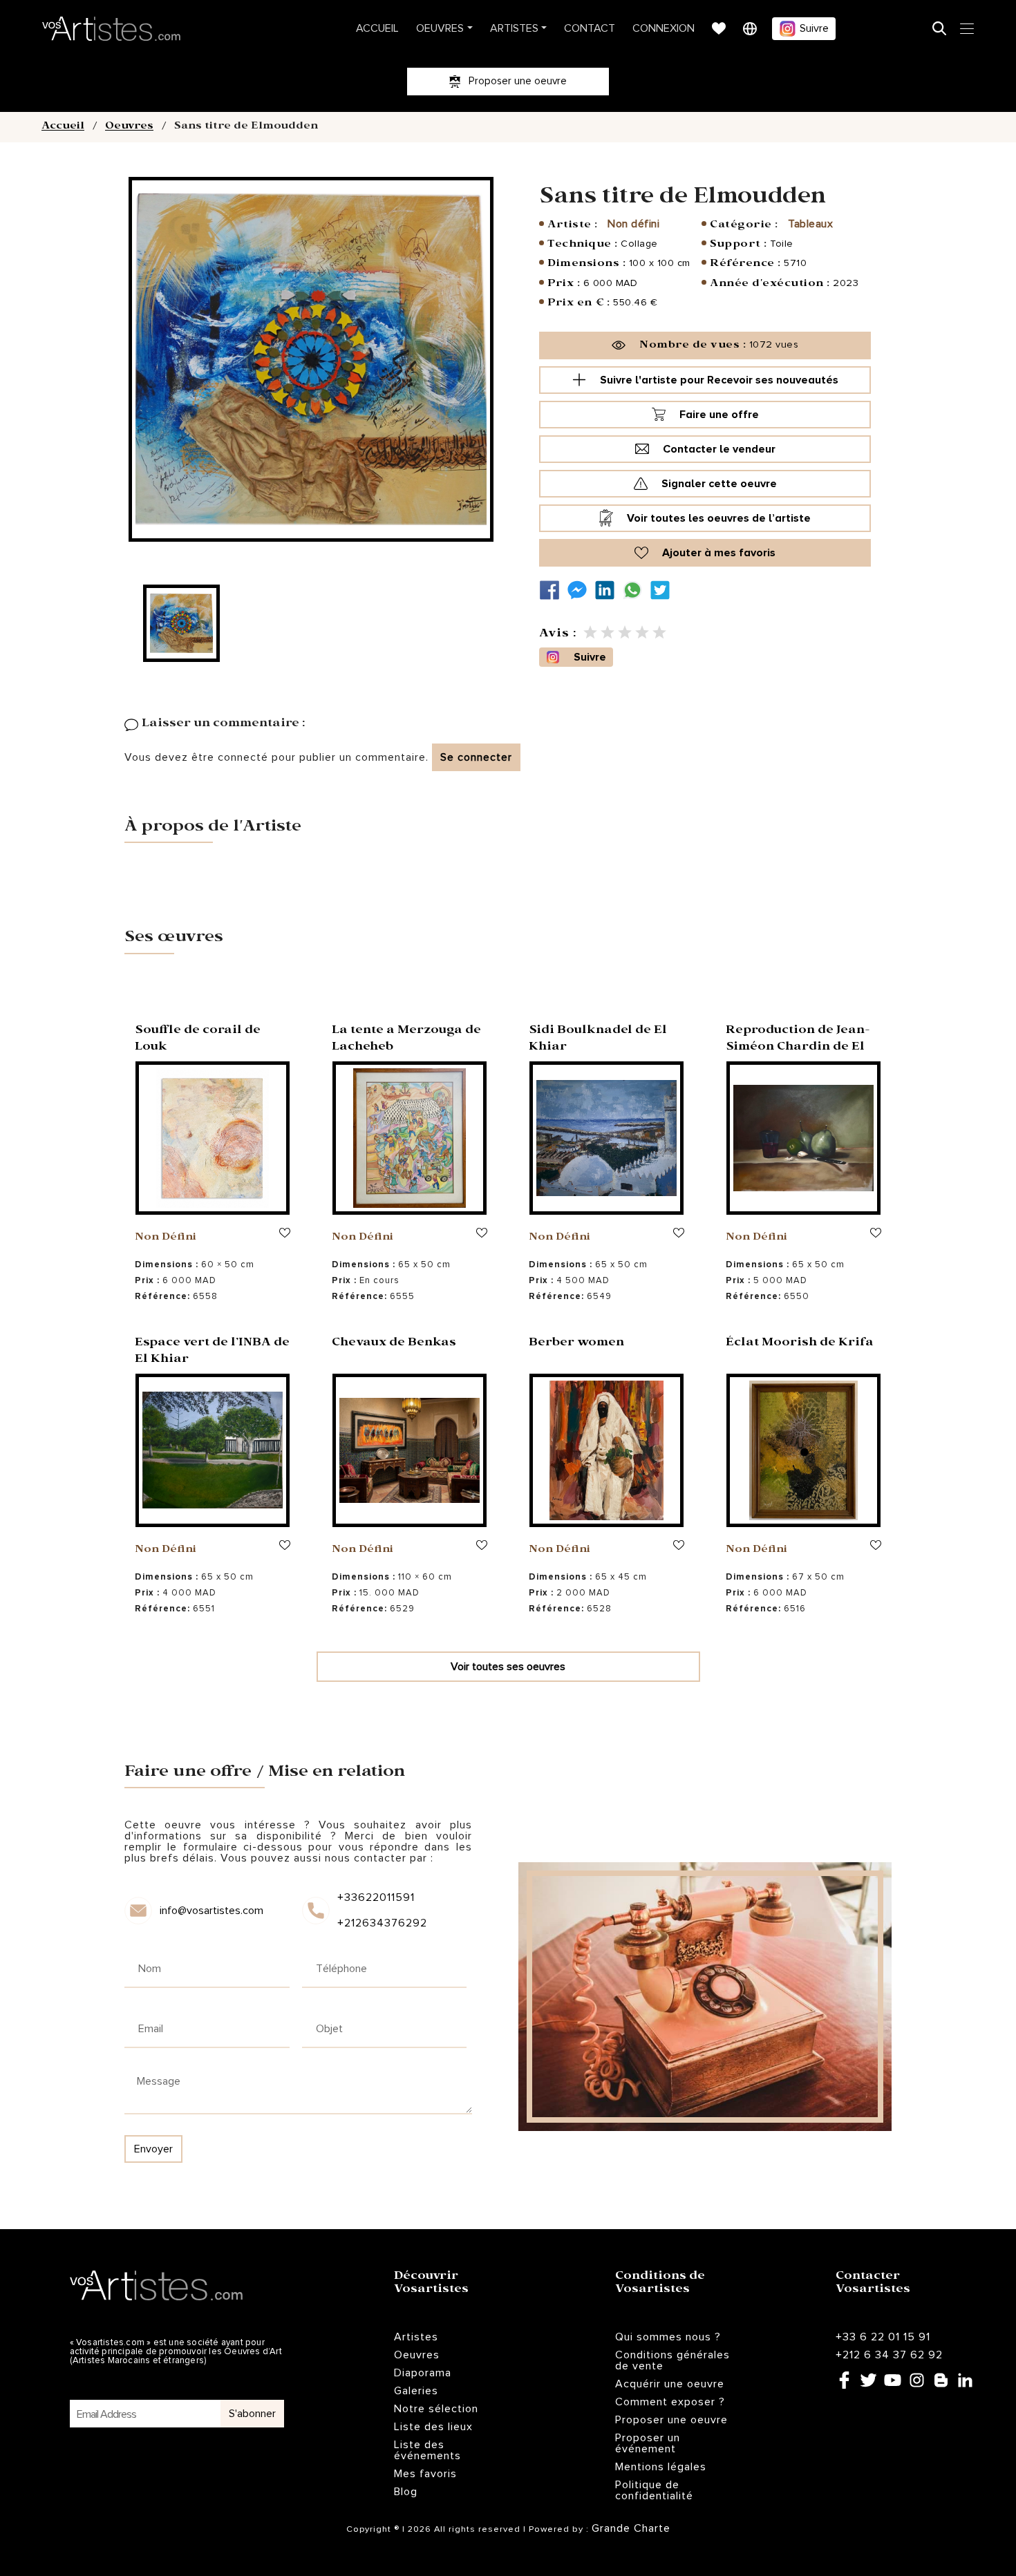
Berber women (576, 1344)
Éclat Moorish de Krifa (800, 1344)
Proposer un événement (648, 2443)
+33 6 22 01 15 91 (883, 2337)
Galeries (416, 2391)
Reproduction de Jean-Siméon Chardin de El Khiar (798, 1048)
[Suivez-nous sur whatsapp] (636, 590)
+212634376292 (381, 1923)
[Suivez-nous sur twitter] (664, 590)
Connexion (664, 28)
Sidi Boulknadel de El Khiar (598, 1040)
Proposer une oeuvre (671, 2420)
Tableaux (810, 224)
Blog (406, 2492)
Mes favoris (425, 2474)
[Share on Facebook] (553, 590)
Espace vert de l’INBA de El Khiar (212, 1352)
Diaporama (423, 2373)
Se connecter (476, 757)
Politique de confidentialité (654, 2490)
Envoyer (153, 2149)
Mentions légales (661, 2467)
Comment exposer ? (670, 2402)
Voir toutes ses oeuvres (508, 1667)
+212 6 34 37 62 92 (889, 2355)
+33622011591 (376, 1897)
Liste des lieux (433, 2427)
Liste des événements (427, 2450)
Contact (590, 28)
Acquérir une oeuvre (670, 2384)
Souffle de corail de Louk (198, 1040)
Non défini (633, 224)
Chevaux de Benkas (394, 1344)
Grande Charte (631, 2528)
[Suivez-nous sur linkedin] (608, 590)
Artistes (514, 28)
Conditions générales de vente (672, 2360)
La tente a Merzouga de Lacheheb (406, 1040)
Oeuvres (440, 28)
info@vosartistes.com (211, 1911)
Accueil (377, 28)
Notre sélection (436, 2409)
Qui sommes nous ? (668, 2337)
